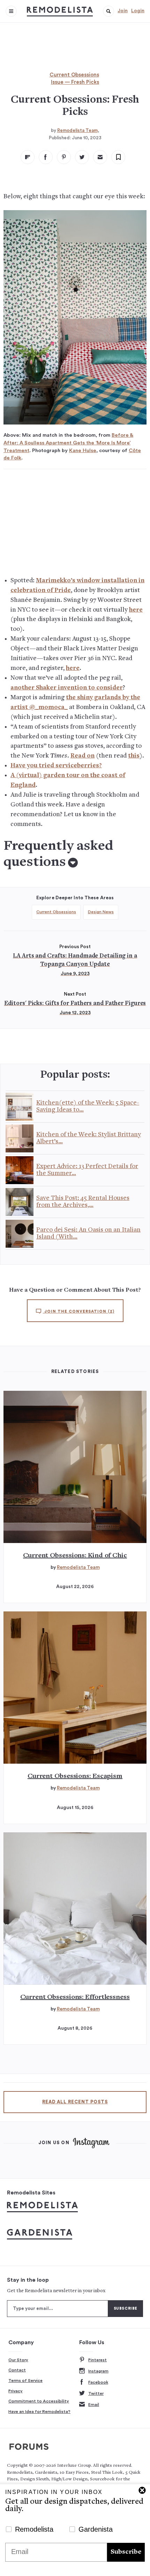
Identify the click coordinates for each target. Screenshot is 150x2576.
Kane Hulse (83, 451)
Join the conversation (79, 1311)
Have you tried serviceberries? (56, 766)
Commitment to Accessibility (39, 2401)
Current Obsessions (74, 75)
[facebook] (46, 157)
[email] (100, 157)
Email (94, 2405)
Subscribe (126, 2552)
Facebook (98, 2382)
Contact (17, 2370)
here (136, 610)
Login (138, 11)
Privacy (16, 2391)
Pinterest (97, 2360)
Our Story (18, 2360)
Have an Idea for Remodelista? (39, 2412)
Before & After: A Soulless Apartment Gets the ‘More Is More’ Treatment (68, 443)
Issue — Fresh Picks (75, 82)
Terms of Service (25, 2381)
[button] (108, 11)
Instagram (98, 2371)
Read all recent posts (75, 2102)
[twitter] (82, 157)
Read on (82, 756)
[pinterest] (64, 157)
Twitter (96, 2393)
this (134, 756)
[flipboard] (28, 157)
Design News (101, 912)
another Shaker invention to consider (67, 688)
